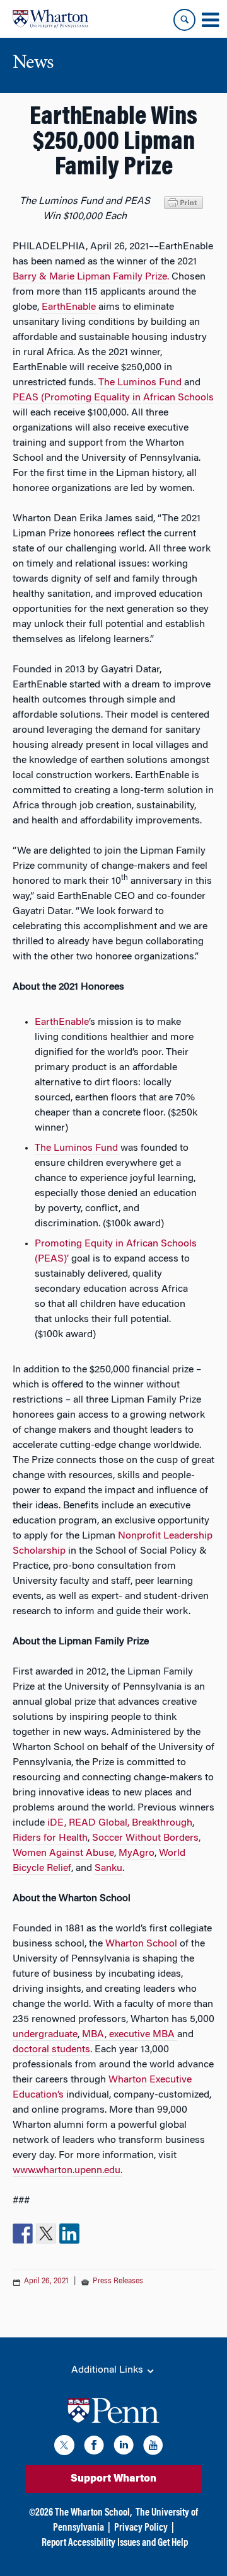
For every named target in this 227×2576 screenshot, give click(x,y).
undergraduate (45, 2035)
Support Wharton (113, 2479)
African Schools (178, 398)
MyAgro (137, 1853)
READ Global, (100, 1823)
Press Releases (118, 2281)
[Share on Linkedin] (69, 2234)
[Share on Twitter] (46, 2234)
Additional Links (108, 2370)
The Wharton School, (93, 2513)
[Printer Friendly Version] (185, 201)
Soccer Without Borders (145, 1838)
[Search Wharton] (184, 20)
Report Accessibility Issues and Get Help (115, 2543)
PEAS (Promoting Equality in (77, 398)
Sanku (108, 1868)
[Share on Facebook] (23, 2234)
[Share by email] (93, 2234)
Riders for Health (50, 1838)
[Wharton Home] (50, 19)
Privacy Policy (141, 2528)
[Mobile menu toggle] (210, 20)
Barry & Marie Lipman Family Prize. (91, 277)
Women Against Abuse (63, 1853)
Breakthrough (162, 1823)
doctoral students (51, 2050)
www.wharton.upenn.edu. (67, 2171)
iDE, (58, 1823)
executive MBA (143, 2035)
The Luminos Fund (141, 383)
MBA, (96, 2035)
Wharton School (143, 1944)
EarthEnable (70, 307)
